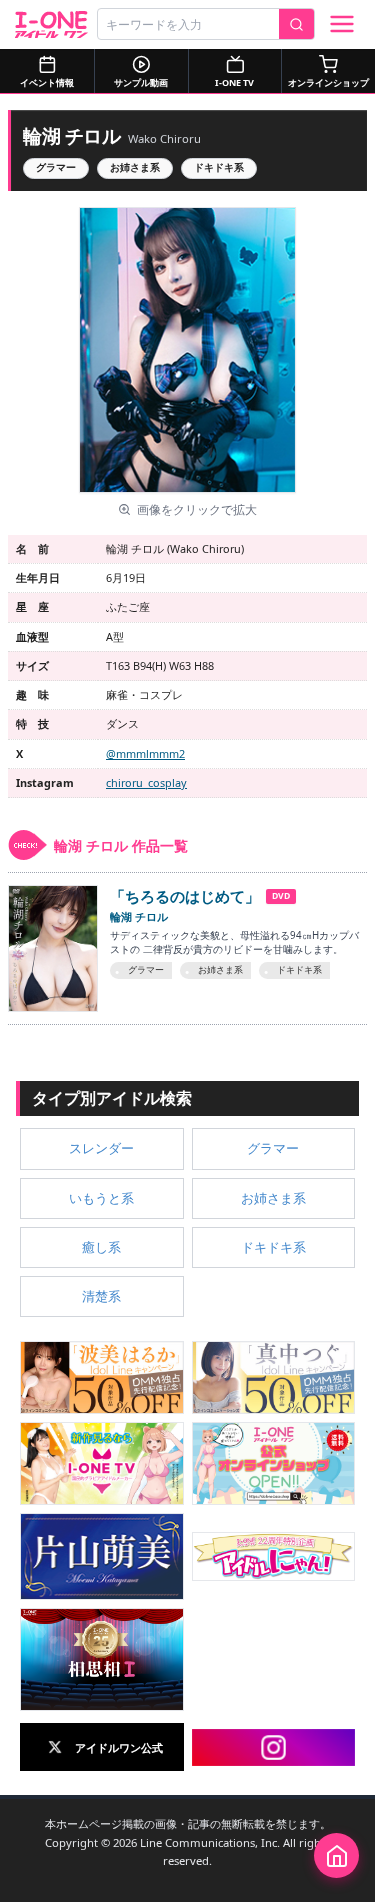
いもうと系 (101, 1198)
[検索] (296, 24)
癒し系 (101, 1247)
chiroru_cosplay (146, 782)
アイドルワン (51, 24)
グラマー (56, 167)
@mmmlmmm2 (145, 753)
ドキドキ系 (219, 167)
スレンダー (101, 1148)
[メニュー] (342, 24)
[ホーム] (336, 1855)
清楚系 (101, 1296)
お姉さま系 (135, 167)
